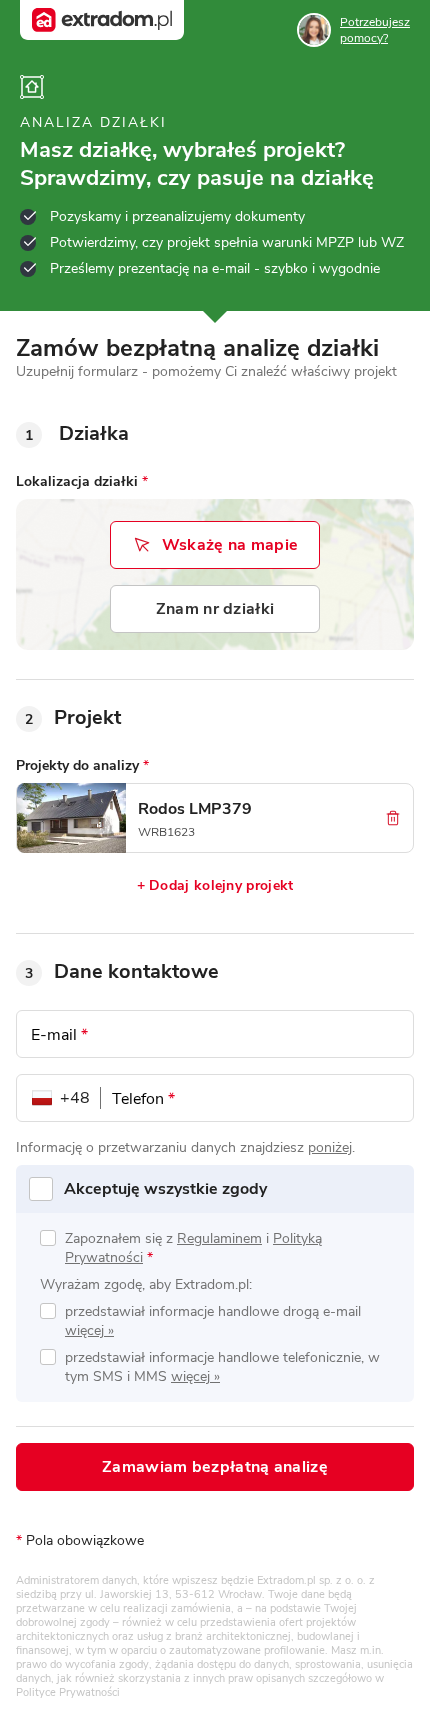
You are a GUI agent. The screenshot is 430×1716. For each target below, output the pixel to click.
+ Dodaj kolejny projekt (215, 885)
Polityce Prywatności (68, 1692)
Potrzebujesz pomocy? (375, 30)
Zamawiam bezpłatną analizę (215, 1467)
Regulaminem (219, 1238)
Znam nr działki (215, 609)
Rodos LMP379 (195, 809)
